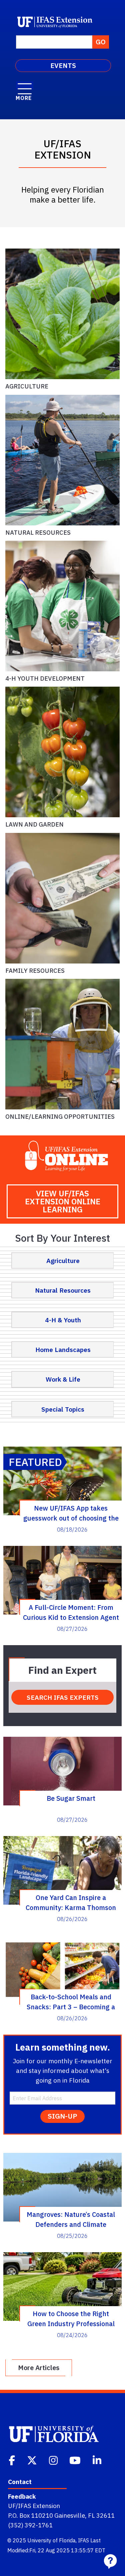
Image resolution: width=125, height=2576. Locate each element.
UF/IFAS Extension (34, 2506)
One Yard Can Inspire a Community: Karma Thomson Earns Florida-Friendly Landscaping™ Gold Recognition (71, 1902)
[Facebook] (12, 2460)
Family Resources (35, 970)
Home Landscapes (63, 1349)
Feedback (22, 2496)
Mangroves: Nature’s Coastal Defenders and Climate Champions (71, 2219)
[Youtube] (76, 2460)
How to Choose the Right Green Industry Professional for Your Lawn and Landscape (71, 2318)
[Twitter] (33, 2460)
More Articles (39, 2368)
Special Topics (63, 1409)
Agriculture (27, 386)
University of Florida (51, 2540)
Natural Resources (38, 532)
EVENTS (63, 65)
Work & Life (63, 1379)
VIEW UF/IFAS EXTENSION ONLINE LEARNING (63, 1201)
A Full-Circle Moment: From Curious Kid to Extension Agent (71, 1612)
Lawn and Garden (34, 824)
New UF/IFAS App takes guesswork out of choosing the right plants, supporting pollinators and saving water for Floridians (71, 1513)
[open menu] (25, 85)
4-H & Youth (63, 1320)
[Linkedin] (98, 2460)
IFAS (83, 2540)
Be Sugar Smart (71, 1798)
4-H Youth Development (45, 678)
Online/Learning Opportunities (60, 1116)
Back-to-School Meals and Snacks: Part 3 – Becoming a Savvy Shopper (71, 2002)
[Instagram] (54, 2460)
